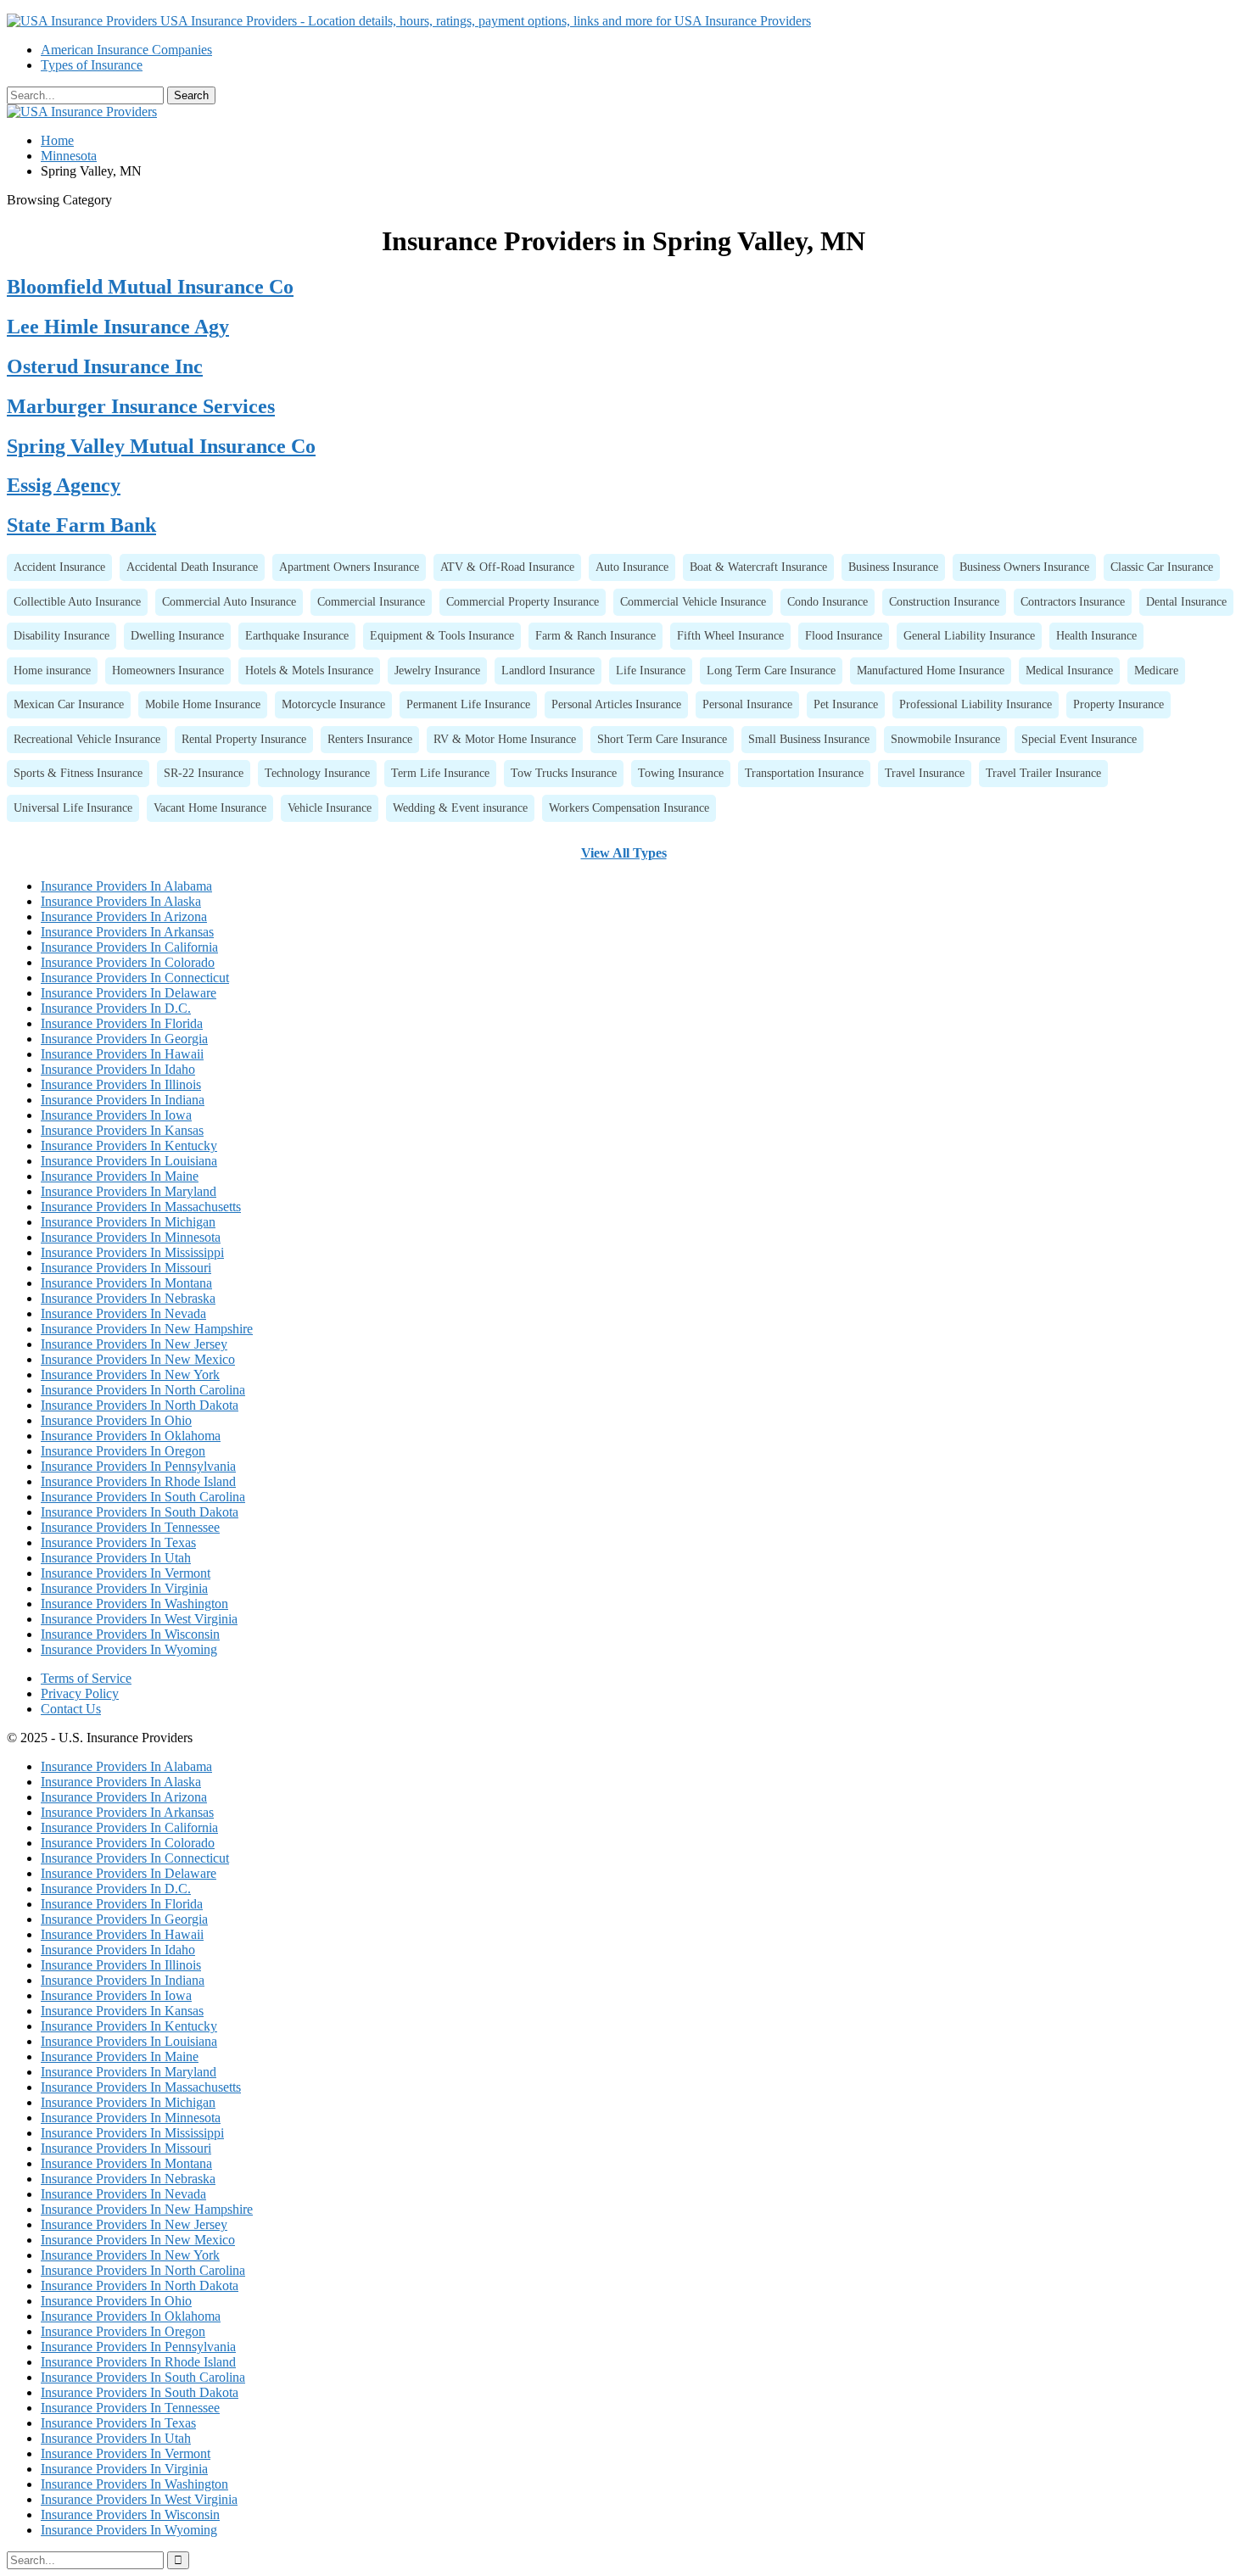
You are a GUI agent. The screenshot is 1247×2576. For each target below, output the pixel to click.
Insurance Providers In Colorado (128, 962)
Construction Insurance (944, 601)
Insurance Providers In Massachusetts (141, 1207)
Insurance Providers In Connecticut (135, 978)
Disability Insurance (62, 635)
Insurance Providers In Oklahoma (131, 1436)
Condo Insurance (828, 601)
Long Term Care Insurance (771, 670)
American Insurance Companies (126, 50)
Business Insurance (893, 567)
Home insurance (52, 670)
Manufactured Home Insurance (931, 670)
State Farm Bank (81, 525)
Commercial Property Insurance (523, 601)
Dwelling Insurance (177, 635)
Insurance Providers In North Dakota (140, 1405)
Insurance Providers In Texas (118, 1542)
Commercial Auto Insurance (229, 601)
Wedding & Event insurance (460, 807)
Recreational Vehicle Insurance (87, 739)
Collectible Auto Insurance (77, 601)
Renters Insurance (370, 739)
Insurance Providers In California (129, 947)
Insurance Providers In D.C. (116, 1008)
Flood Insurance (844, 635)
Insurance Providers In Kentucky (129, 1146)
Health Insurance (1096, 635)
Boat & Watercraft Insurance (758, 567)
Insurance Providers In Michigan (128, 1222)
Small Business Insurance (809, 739)
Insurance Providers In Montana (126, 1283)
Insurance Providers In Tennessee (130, 1527)
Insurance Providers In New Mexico (138, 1359)
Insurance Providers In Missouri (126, 1268)
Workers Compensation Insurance (629, 807)
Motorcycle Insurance (333, 704)
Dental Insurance (1186, 601)
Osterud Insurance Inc (105, 366)
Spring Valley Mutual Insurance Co (161, 446)
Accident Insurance (59, 567)
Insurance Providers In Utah (116, 1558)
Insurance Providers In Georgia (124, 1039)
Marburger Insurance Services (141, 406)
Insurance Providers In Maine (120, 1176)
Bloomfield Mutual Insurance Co (150, 287)
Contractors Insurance (1073, 601)
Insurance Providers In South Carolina (143, 1497)
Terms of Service (86, 1678)
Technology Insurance (317, 773)
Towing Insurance (681, 773)
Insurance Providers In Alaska (121, 901)
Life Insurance (651, 670)
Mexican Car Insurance (69, 704)
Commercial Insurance (371, 601)
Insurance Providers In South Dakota (140, 1512)
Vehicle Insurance (330, 807)
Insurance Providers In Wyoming (129, 1649)
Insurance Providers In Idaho (118, 1069)
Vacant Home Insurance (210, 807)
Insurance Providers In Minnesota (131, 1237)
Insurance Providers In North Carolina (143, 1390)
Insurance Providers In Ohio (116, 1420)
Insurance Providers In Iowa (116, 1115)
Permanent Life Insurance (468, 704)
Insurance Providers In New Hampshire (147, 1329)
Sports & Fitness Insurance (78, 773)
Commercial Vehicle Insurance (693, 601)
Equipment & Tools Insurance (442, 635)
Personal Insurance (747, 704)
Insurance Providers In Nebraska (128, 1298)
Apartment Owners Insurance (349, 567)
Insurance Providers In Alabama (126, 886)
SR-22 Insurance (204, 773)
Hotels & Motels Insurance (309, 670)
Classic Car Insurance (1162, 567)
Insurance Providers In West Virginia (139, 1619)
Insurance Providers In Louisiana (129, 1161)
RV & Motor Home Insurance (505, 739)
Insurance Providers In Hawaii (122, 1054)
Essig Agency (64, 485)
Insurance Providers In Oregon (123, 1451)
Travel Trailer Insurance (1043, 773)
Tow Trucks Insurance (564, 773)
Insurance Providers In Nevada (123, 1313)
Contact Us (71, 1709)
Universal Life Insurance (73, 807)
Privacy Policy (80, 1693)
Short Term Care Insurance (662, 739)
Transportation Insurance (804, 773)
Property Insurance (1118, 704)
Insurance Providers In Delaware (129, 993)
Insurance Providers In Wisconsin (130, 1634)
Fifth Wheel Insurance (730, 635)
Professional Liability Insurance (976, 704)
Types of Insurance (92, 65)
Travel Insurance (925, 773)
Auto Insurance (632, 567)
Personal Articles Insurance (616, 704)
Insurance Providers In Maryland (129, 1191)
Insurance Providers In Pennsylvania (138, 1466)
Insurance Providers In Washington (134, 1604)
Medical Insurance (1069, 670)
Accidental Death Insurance (192, 567)
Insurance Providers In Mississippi (132, 1252)
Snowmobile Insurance (945, 739)
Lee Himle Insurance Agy (118, 327)
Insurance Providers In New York (130, 1375)
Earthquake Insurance (297, 635)
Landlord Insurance (548, 670)
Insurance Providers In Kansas (122, 1130)
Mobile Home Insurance (203, 704)
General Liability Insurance (969, 635)
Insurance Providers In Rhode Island (138, 1481)
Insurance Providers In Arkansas (127, 932)
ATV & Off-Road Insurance (507, 567)
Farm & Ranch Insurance (596, 635)
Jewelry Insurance (437, 670)
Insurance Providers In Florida (122, 1023)
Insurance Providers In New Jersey (134, 1344)
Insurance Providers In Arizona (124, 916)
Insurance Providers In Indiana (123, 1100)
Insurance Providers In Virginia (124, 1588)
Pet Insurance (846, 704)
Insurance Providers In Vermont (126, 1573)
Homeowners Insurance (168, 670)
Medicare (1156, 670)
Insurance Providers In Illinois (121, 1084)
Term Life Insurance (440, 773)
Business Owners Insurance (1024, 567)
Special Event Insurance (1079, 739)
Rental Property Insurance (244, 739)
